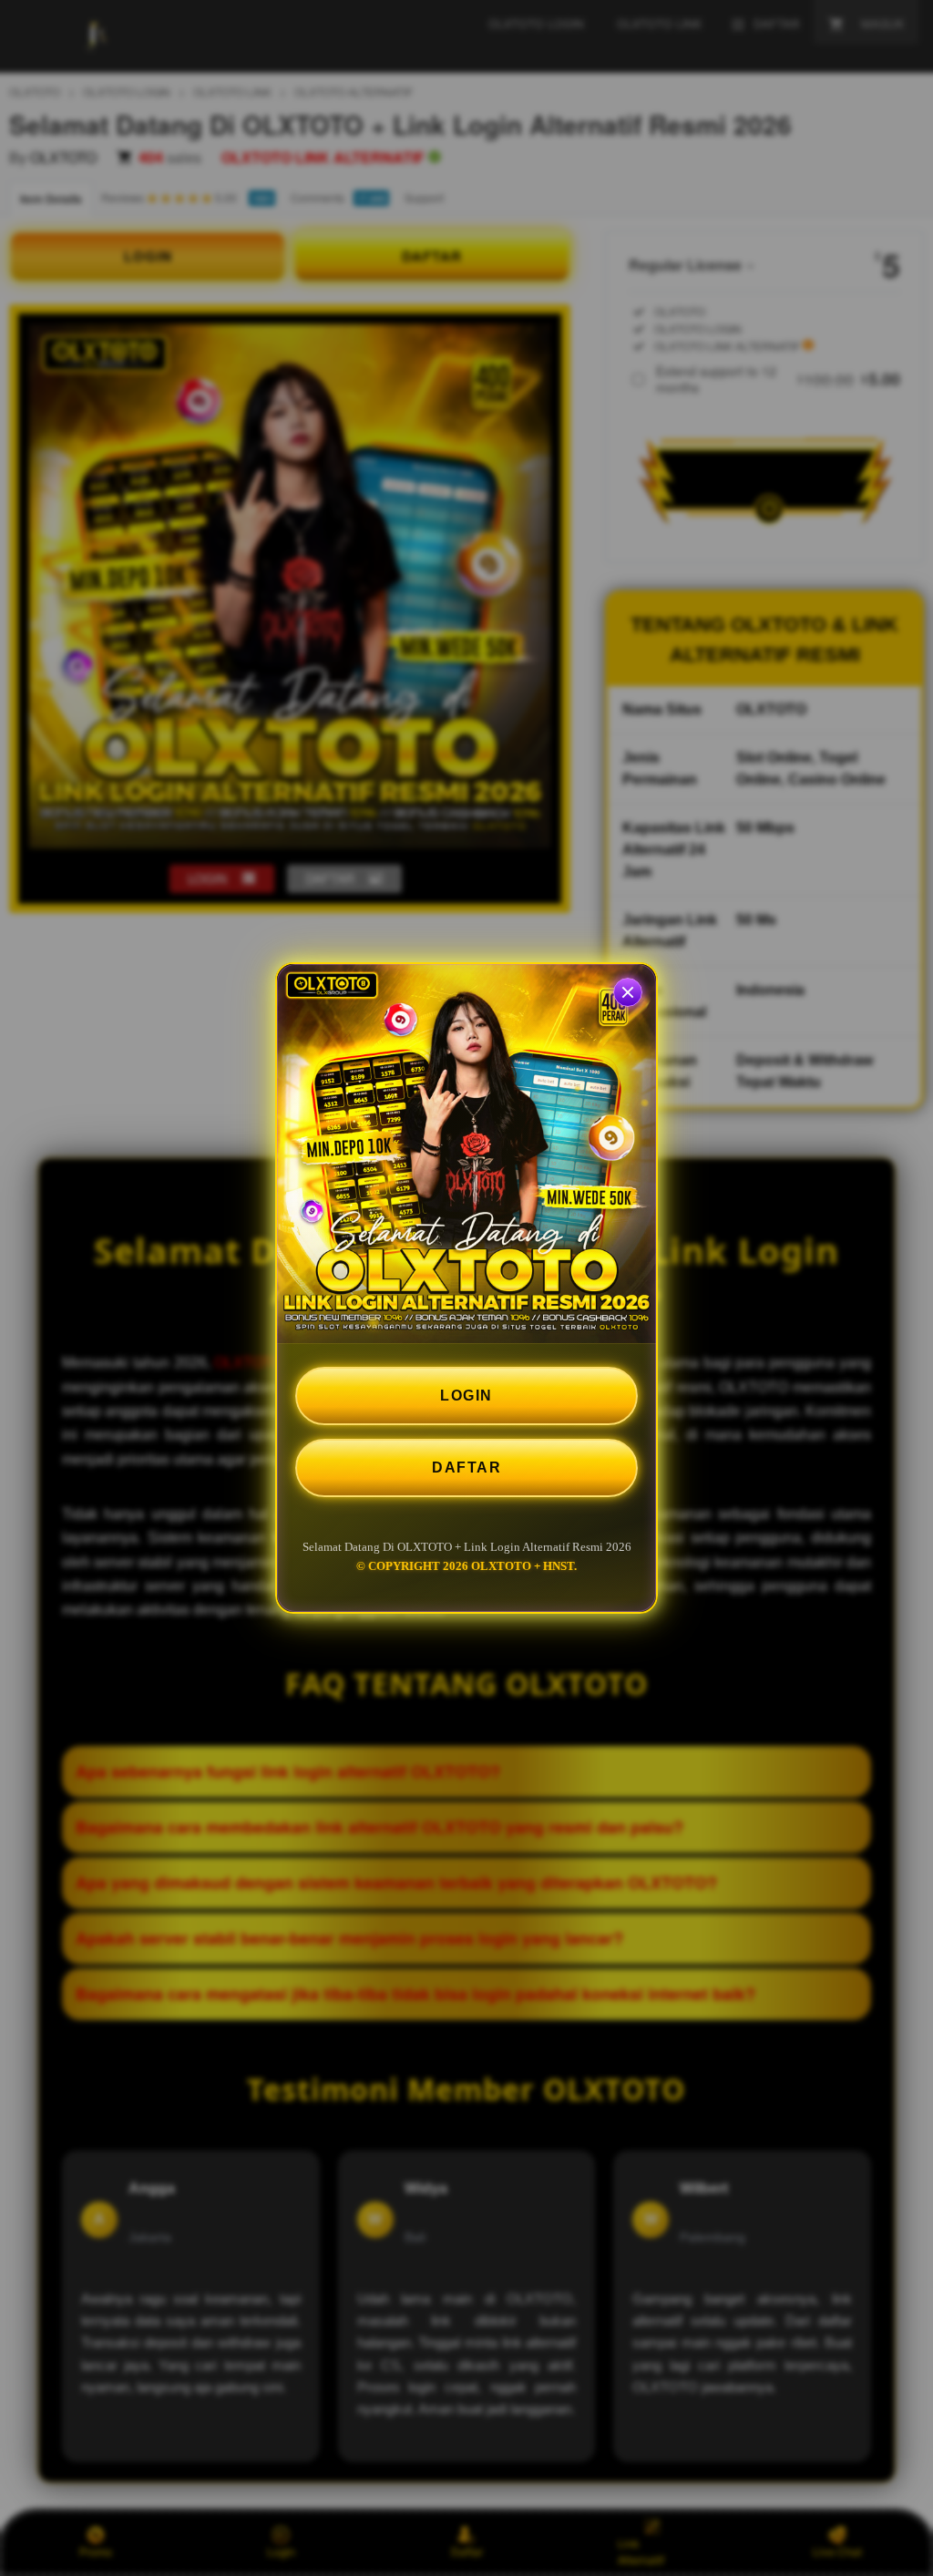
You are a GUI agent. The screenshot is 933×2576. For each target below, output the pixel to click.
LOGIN (466, 1396)
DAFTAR (466, 1468)
